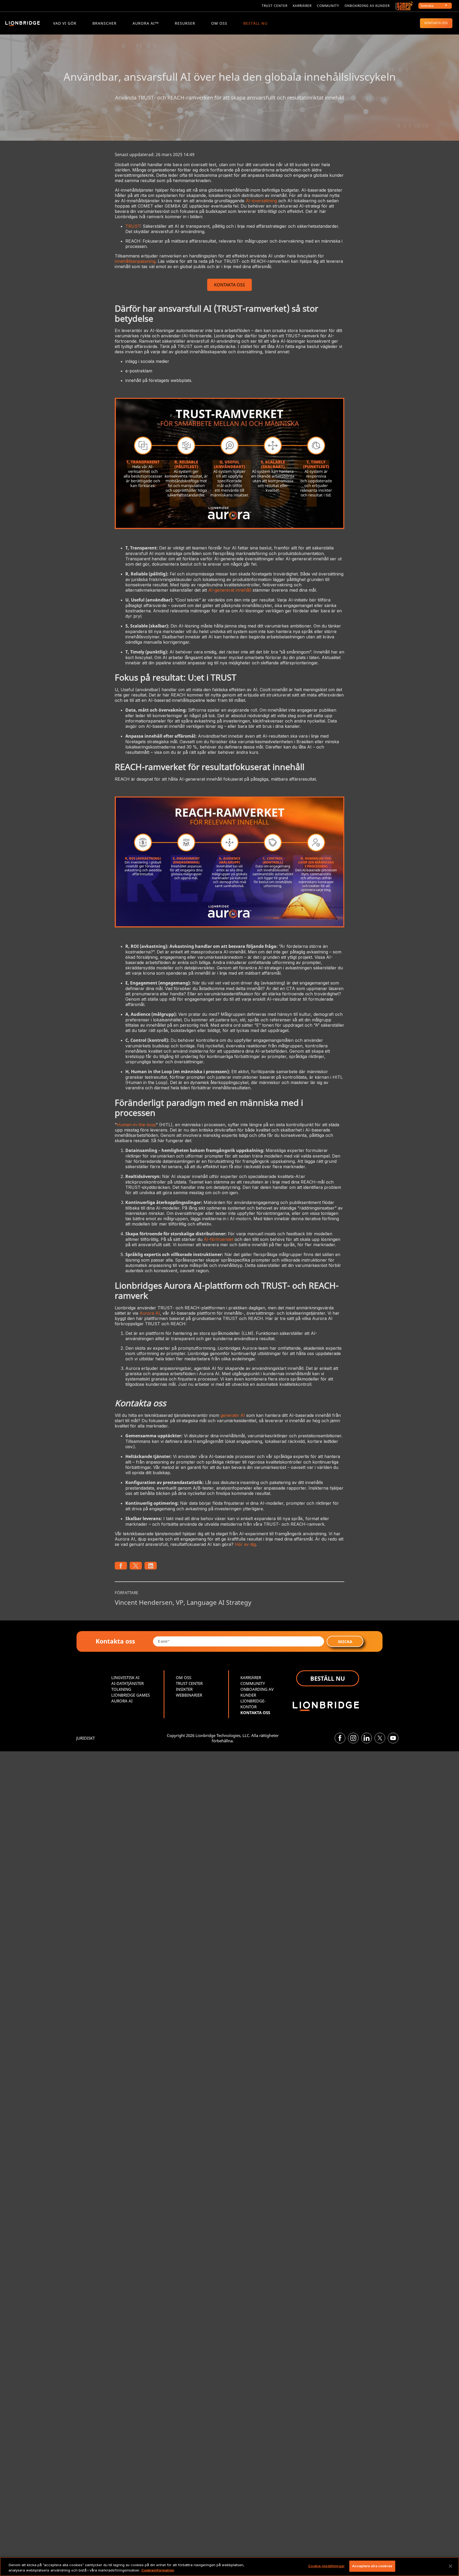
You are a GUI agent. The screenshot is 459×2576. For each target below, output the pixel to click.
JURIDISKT (86, 1738)
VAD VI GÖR (65, 23)
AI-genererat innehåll (230, 590)
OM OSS (219, 23)
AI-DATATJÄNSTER (127, 1683)
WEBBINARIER (189, 1695)
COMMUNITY (328, 6)
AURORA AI (122, 1701)
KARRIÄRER (251, 1678)
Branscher (105, 23)
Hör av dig (245, 1544)
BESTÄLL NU (255, 23)
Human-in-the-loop (136, 1125)
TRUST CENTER (189, 1683)
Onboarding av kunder (367, 6)
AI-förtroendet (218, 1239)
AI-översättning (261, 201)
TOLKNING (121, 1689)
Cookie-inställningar (326, 2566)
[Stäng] (450, 2566)
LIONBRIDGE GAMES (131, 1695)
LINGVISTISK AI (125, 1678)
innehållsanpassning (135, 261)
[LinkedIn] (367, 1738)
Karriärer (302, 6)
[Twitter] (380, 1738)
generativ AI (233, 1415)
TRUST (133, 226)
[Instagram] (353, 1738)
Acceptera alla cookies (372, 2566)
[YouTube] (393, 1738)
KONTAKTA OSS (436, 23)
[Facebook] (340, 1738)
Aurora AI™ (146, 23)
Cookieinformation (158, 2570)
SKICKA (345, 1641)
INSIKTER (184, 1689)
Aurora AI (150, 1313)
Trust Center (275, 6)
